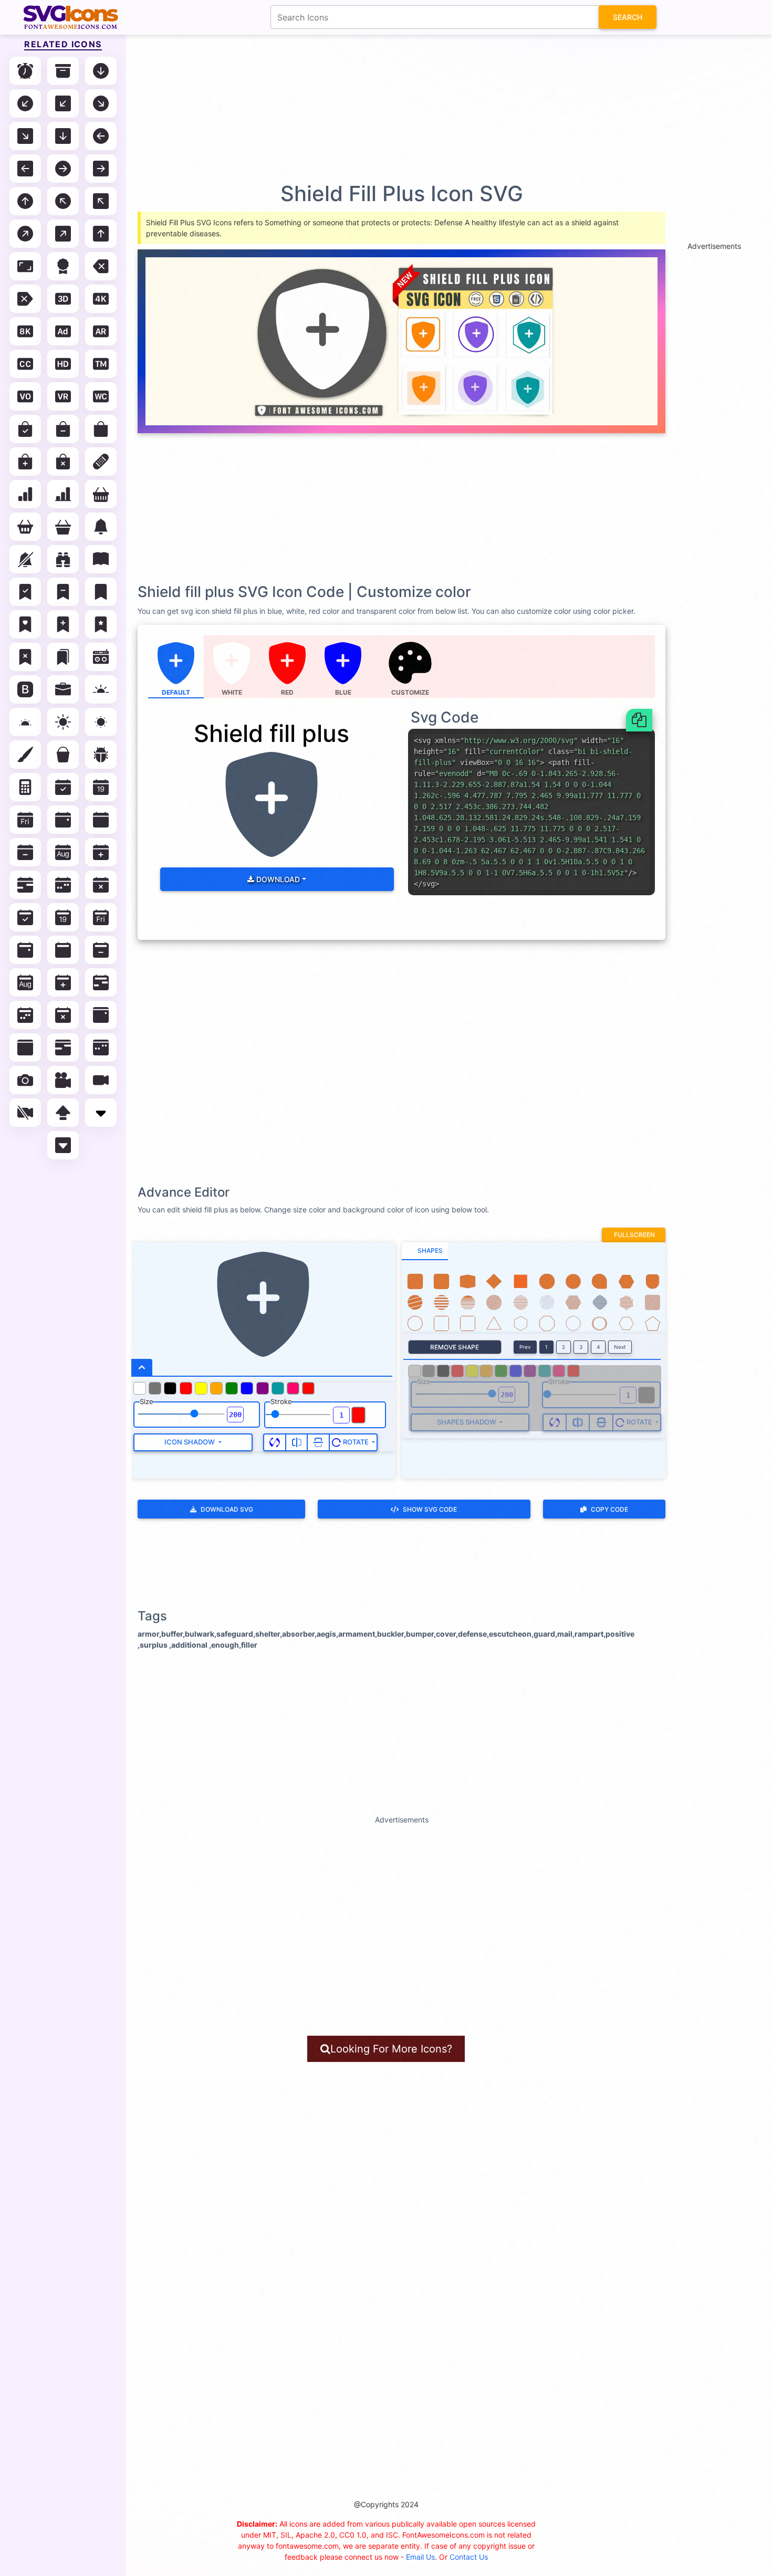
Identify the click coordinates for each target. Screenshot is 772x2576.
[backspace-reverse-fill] (25, 299)
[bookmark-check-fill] (25, 592)
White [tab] (232, 692)
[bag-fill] (101, 429)
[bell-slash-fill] (25, 559)
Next (620, 1347)
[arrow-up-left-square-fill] (101, 201)
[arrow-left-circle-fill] (101, 136)
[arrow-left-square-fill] (25, 169)
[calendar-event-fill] (63, 820)
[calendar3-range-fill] (63, 1048)
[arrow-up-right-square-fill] (63, 234)
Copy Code (609, 1509)
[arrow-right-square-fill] (101, 169)
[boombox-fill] (101, 657)
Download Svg (227, 1509)
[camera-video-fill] (101, 1080)
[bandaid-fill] (101, 462)
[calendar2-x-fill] (63, 1015)
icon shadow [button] (190, 1442)
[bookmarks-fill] (63, 657)
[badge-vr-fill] (63, 396)
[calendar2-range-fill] (101, 982)
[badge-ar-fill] (101, 331)
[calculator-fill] (25, 787)
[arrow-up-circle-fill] (25, 201)
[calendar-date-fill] (101, 787)
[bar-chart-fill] (25, 494)
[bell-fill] (101, 527)
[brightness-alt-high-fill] (101, 689)
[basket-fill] (101, 494)
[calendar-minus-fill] (25, 852)
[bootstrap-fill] (25, 689)
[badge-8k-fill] (25, 331)
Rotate (356, 1442)
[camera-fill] (25, 1080)
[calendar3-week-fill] (101, 1048)
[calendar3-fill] (25, 1048)
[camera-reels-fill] (63, 1080)
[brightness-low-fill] (101, 722)
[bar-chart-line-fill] (63, 494)
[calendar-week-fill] (63, 885)
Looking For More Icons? (391, 2049)
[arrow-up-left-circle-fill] (63, 201)
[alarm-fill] (25, 71)
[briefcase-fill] (63, 689)
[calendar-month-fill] (63, 852)
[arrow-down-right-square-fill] (25, 136)
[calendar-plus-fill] (101, 852)
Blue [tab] (343, 692)
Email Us (420, 2557)
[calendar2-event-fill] (25, 950)
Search (628, 17)
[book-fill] (101, 559)
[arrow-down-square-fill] (63, 136)
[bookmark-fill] (101, 592)
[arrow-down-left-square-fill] (63, 103)
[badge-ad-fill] (63, 331)
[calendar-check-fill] (63, 787)
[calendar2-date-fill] (63, 917)
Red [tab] (287, 692)
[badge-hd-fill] (63, 364)
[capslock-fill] (63, 1113)
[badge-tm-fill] (101, 364)
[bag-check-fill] (25, 429)
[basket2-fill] (25, 527)
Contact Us (469, 2557)
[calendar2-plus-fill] (63, 982)
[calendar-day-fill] (25, 820)
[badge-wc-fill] (101, 396)
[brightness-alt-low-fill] (25, 722)
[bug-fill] (101, 755)
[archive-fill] (63, 71)
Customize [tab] (410, 692)
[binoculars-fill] (63, 559)
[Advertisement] (391, 108)
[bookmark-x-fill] (25, 657)
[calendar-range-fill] (25, 885)
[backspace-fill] (101, 266)
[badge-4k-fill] (101, 299)
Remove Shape (455, 1347)
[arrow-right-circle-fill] (63, 169)
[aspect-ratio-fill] (25, 266)
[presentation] (411, 667)
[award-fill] (63, 266)
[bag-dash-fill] (63, 429)
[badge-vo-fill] (25, 396)
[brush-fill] (25, 755)
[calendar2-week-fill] (25, 1015)
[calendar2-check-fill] (25, 917)
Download (277, 879)
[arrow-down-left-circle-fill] (25, 103)
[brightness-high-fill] (63, 722)
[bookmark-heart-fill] (25, 624)
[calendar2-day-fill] (101, 917)
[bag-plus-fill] (25, 462)
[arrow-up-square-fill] (101, 234)
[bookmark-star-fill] (101, 624)
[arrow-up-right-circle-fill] (25, 234)
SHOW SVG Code (430, 1509)
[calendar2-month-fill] (25, 982)
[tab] (425, 1251)
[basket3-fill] (63, 527)
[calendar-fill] (101, 820)
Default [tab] (176, 692)
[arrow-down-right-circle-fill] (101, 103)
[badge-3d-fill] (63, 299)
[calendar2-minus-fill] (101, 950)
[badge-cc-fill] (25, 364)
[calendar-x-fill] (101, 885)
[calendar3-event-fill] (101, 1015)
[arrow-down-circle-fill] (101, 71)
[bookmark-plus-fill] (63, 624)
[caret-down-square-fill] (63, 1145)
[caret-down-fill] (101, 1113)
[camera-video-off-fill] (25, 1113)
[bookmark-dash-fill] (63, 592)
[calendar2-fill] (63, 950)
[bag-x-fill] (63, 462)
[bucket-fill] (63, 755)
